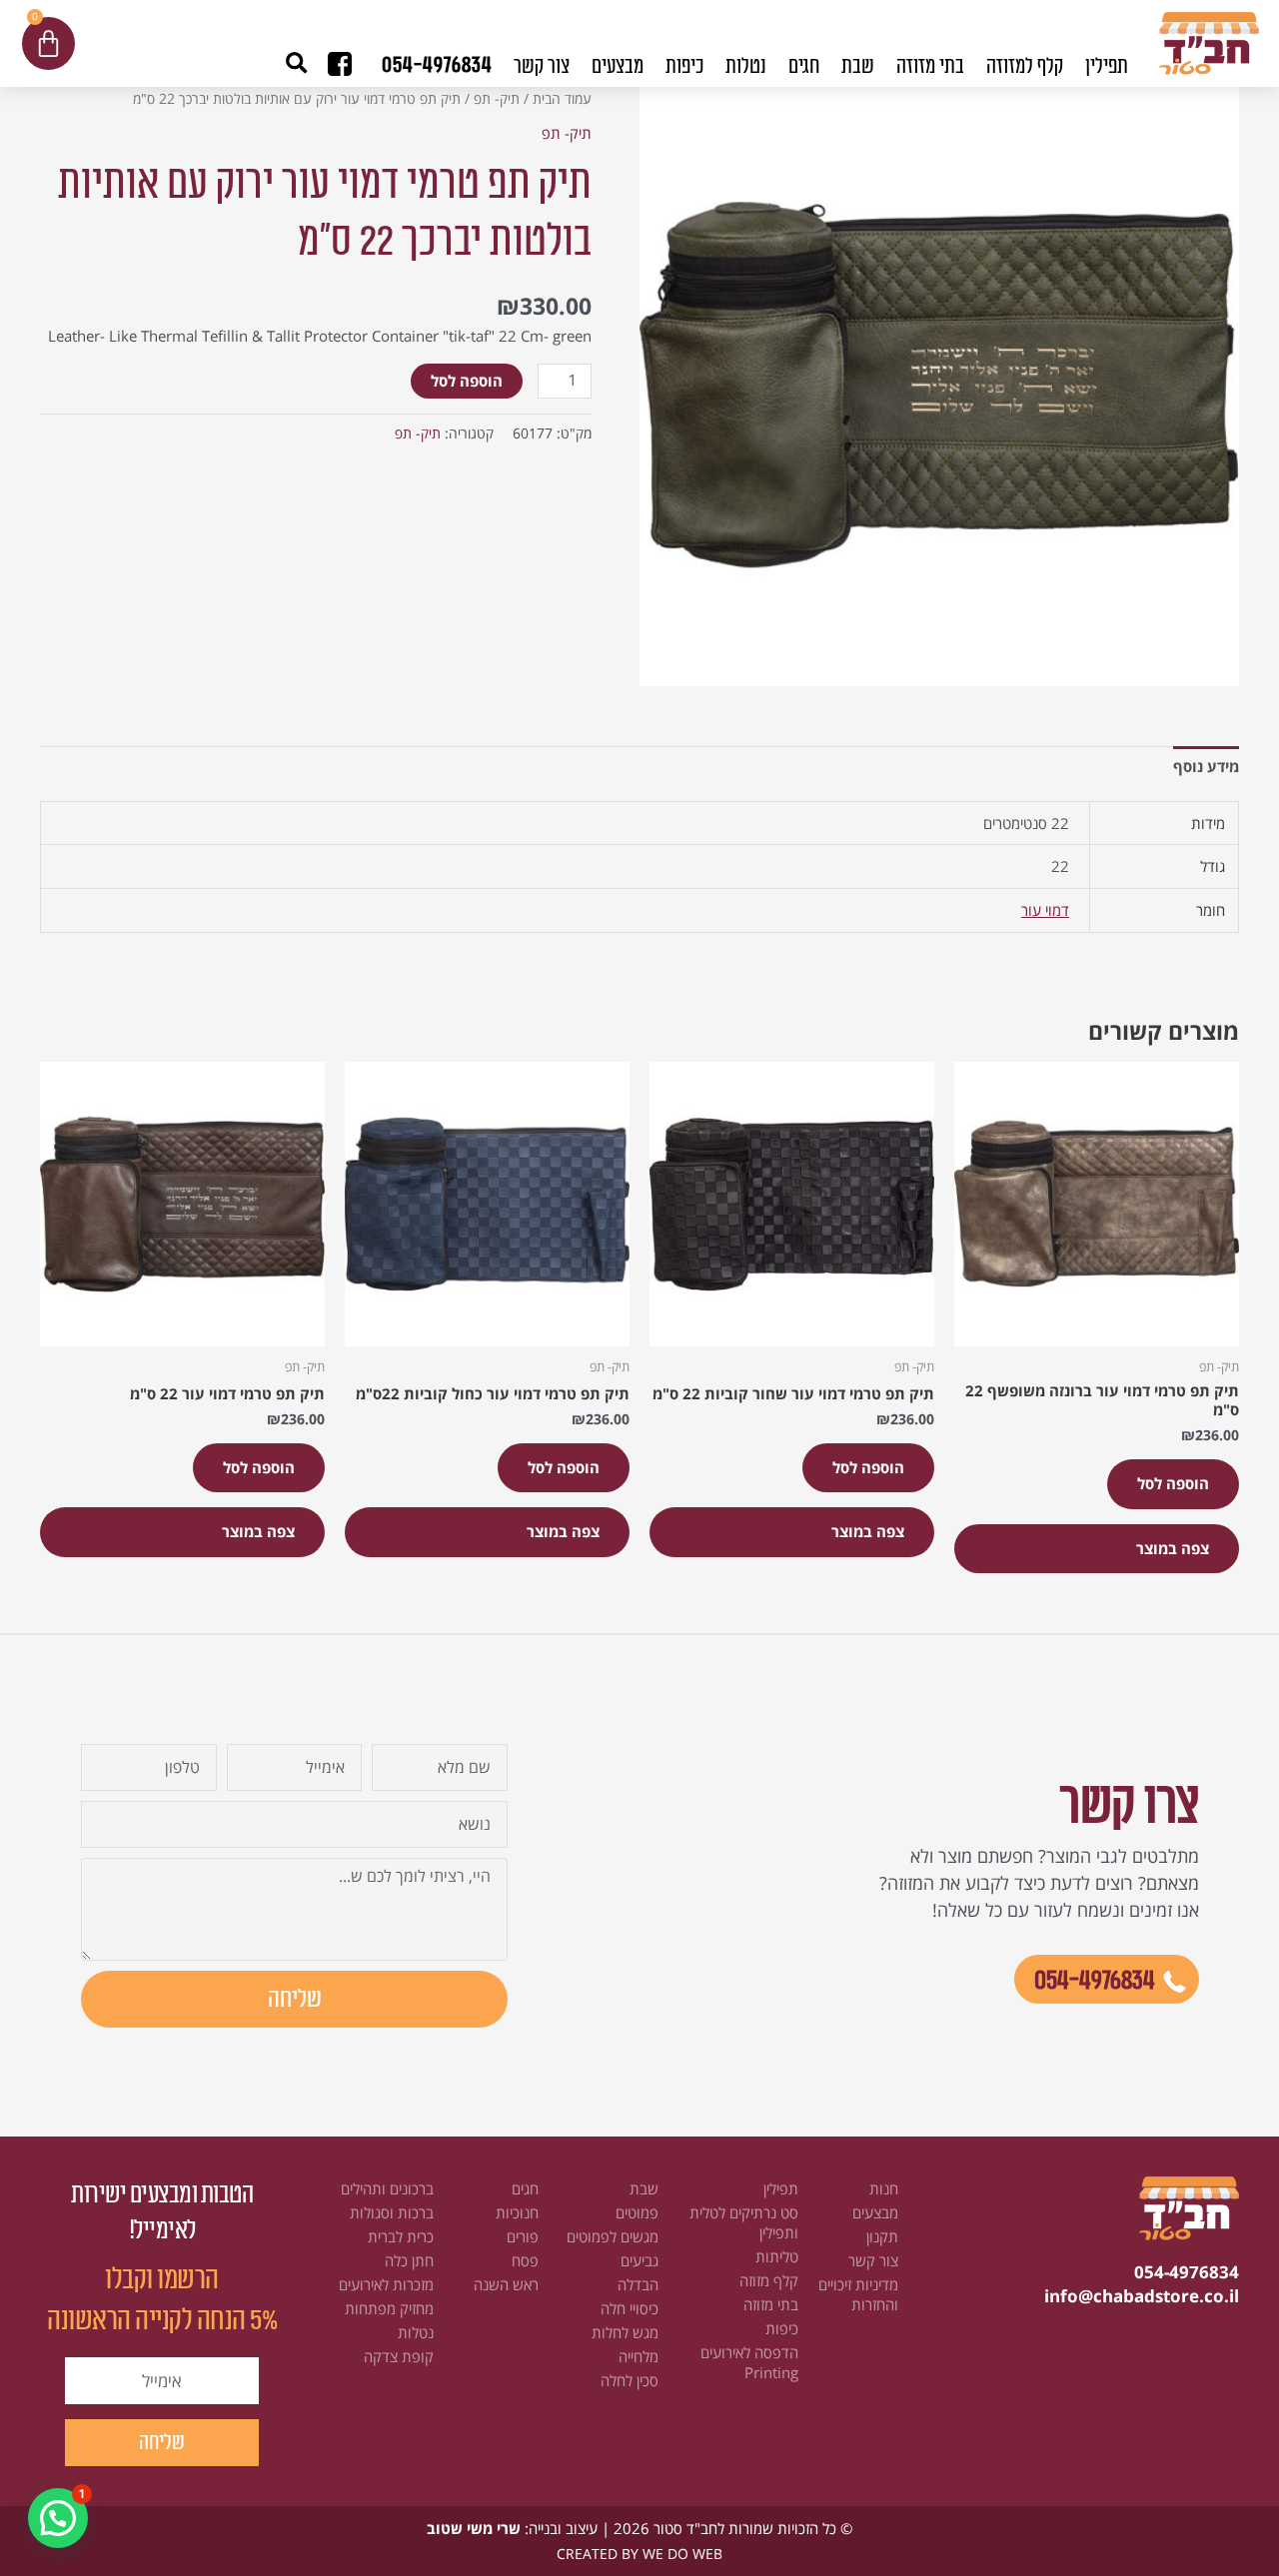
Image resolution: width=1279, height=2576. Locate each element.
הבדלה (638, 2284)
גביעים (639, 2260)
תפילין (781, 2188)
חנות (884, 2188)
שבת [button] (858, 66)
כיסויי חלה (630, 2308)
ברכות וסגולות (392, 2212)
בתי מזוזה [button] (930, 66)
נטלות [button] (746, 66)
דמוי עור (1045, 910)
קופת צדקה (399, 2356)
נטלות (416, 2332)
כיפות (782, 2328)
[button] (296, 63)
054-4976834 (437, 65)
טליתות (777, 2256)
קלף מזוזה (769, 2280)
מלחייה (639, 2356)
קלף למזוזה (1025, 66)
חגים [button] (804, 66)
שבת (644, 2188)
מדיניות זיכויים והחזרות (858, 2294)
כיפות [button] (684, 66)
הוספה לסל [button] (1173, 1483)
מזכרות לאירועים (386, 2284)
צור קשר (542, 66)
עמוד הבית (562, 98)
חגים (525, 2188)
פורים (523, 2236)
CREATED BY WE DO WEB (639, 2554)
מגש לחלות (625, 2332)
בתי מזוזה (771, 2304)
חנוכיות (517, 2212)
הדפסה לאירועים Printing (749, 2362)
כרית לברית (401, 2236)
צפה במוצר (1173, 1548)
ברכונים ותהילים (387, 2188)
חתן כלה (409, 2260)
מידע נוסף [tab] (1206, 766)
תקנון (882, 2236)
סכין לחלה (630, 2380)
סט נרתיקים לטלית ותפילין (744, 2222)
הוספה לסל (467, 381)
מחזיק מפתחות (389, 2308)
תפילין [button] (1107, 66)
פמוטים (637, 2212)
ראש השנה (506, 2284)
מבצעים (618, 66)
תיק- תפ (497, 98)
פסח (525, 2260)
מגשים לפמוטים (613, 2236)
